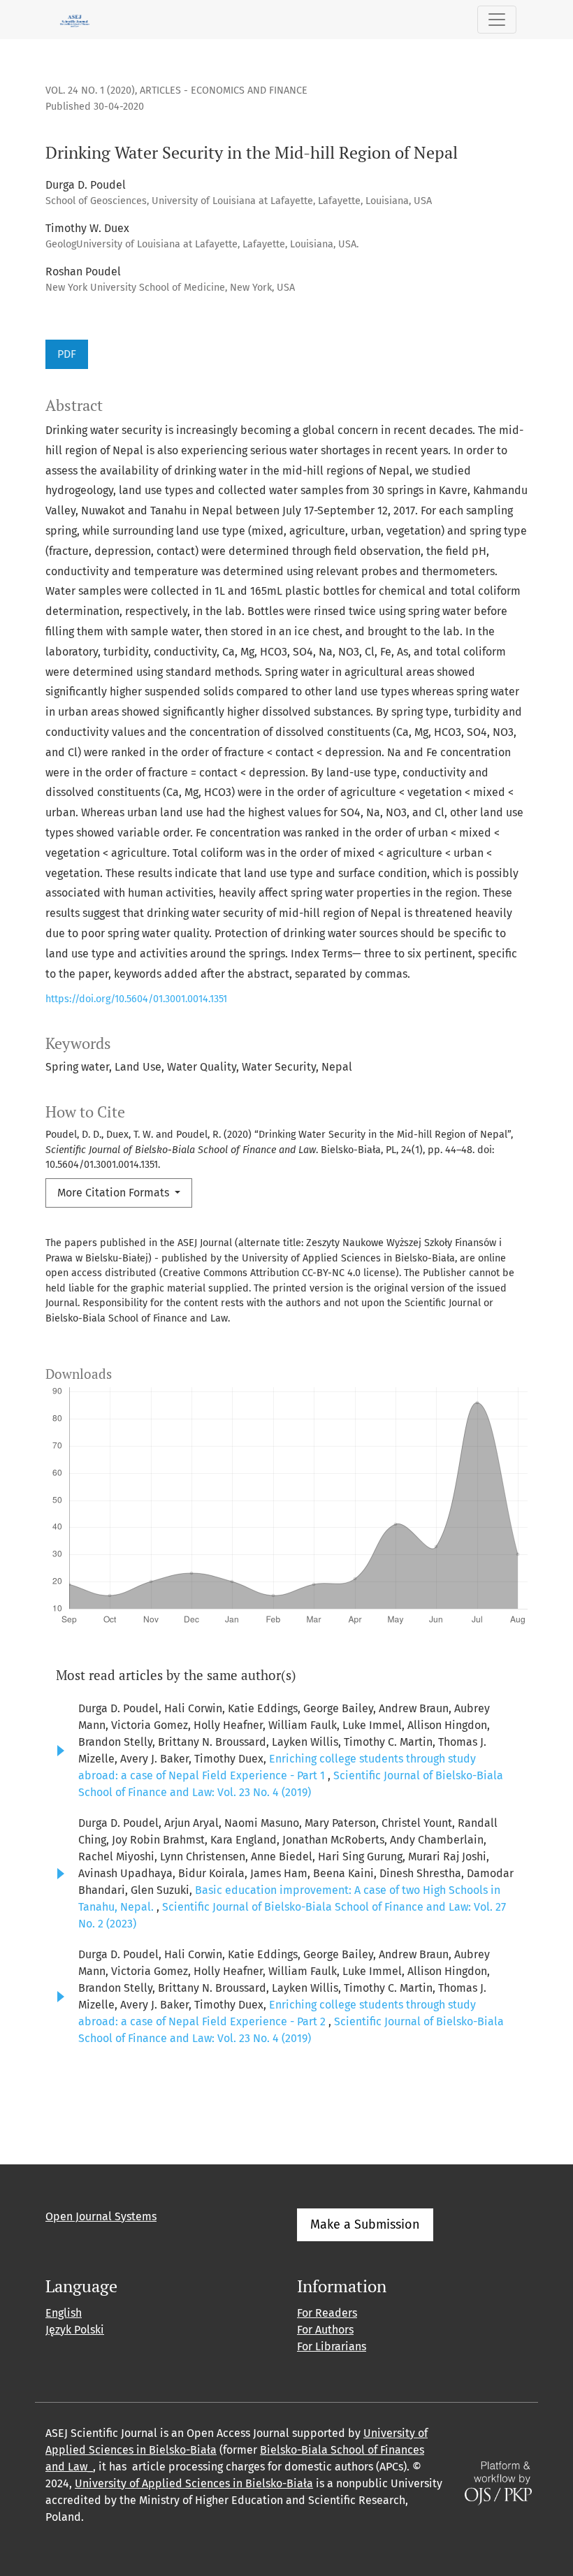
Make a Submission (365, 2224)
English (64, 2313)
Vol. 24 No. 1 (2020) (90, 91)
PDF (67, 354)
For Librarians (332, 2346)
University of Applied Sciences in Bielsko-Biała (194, 2483)
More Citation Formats (115, 1193)
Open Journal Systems (101, 2216)
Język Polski (75, 2330)
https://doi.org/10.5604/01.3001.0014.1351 (136, 999)
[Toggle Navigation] (497, 20)
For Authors (325, 2330)
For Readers (327, 2313)
